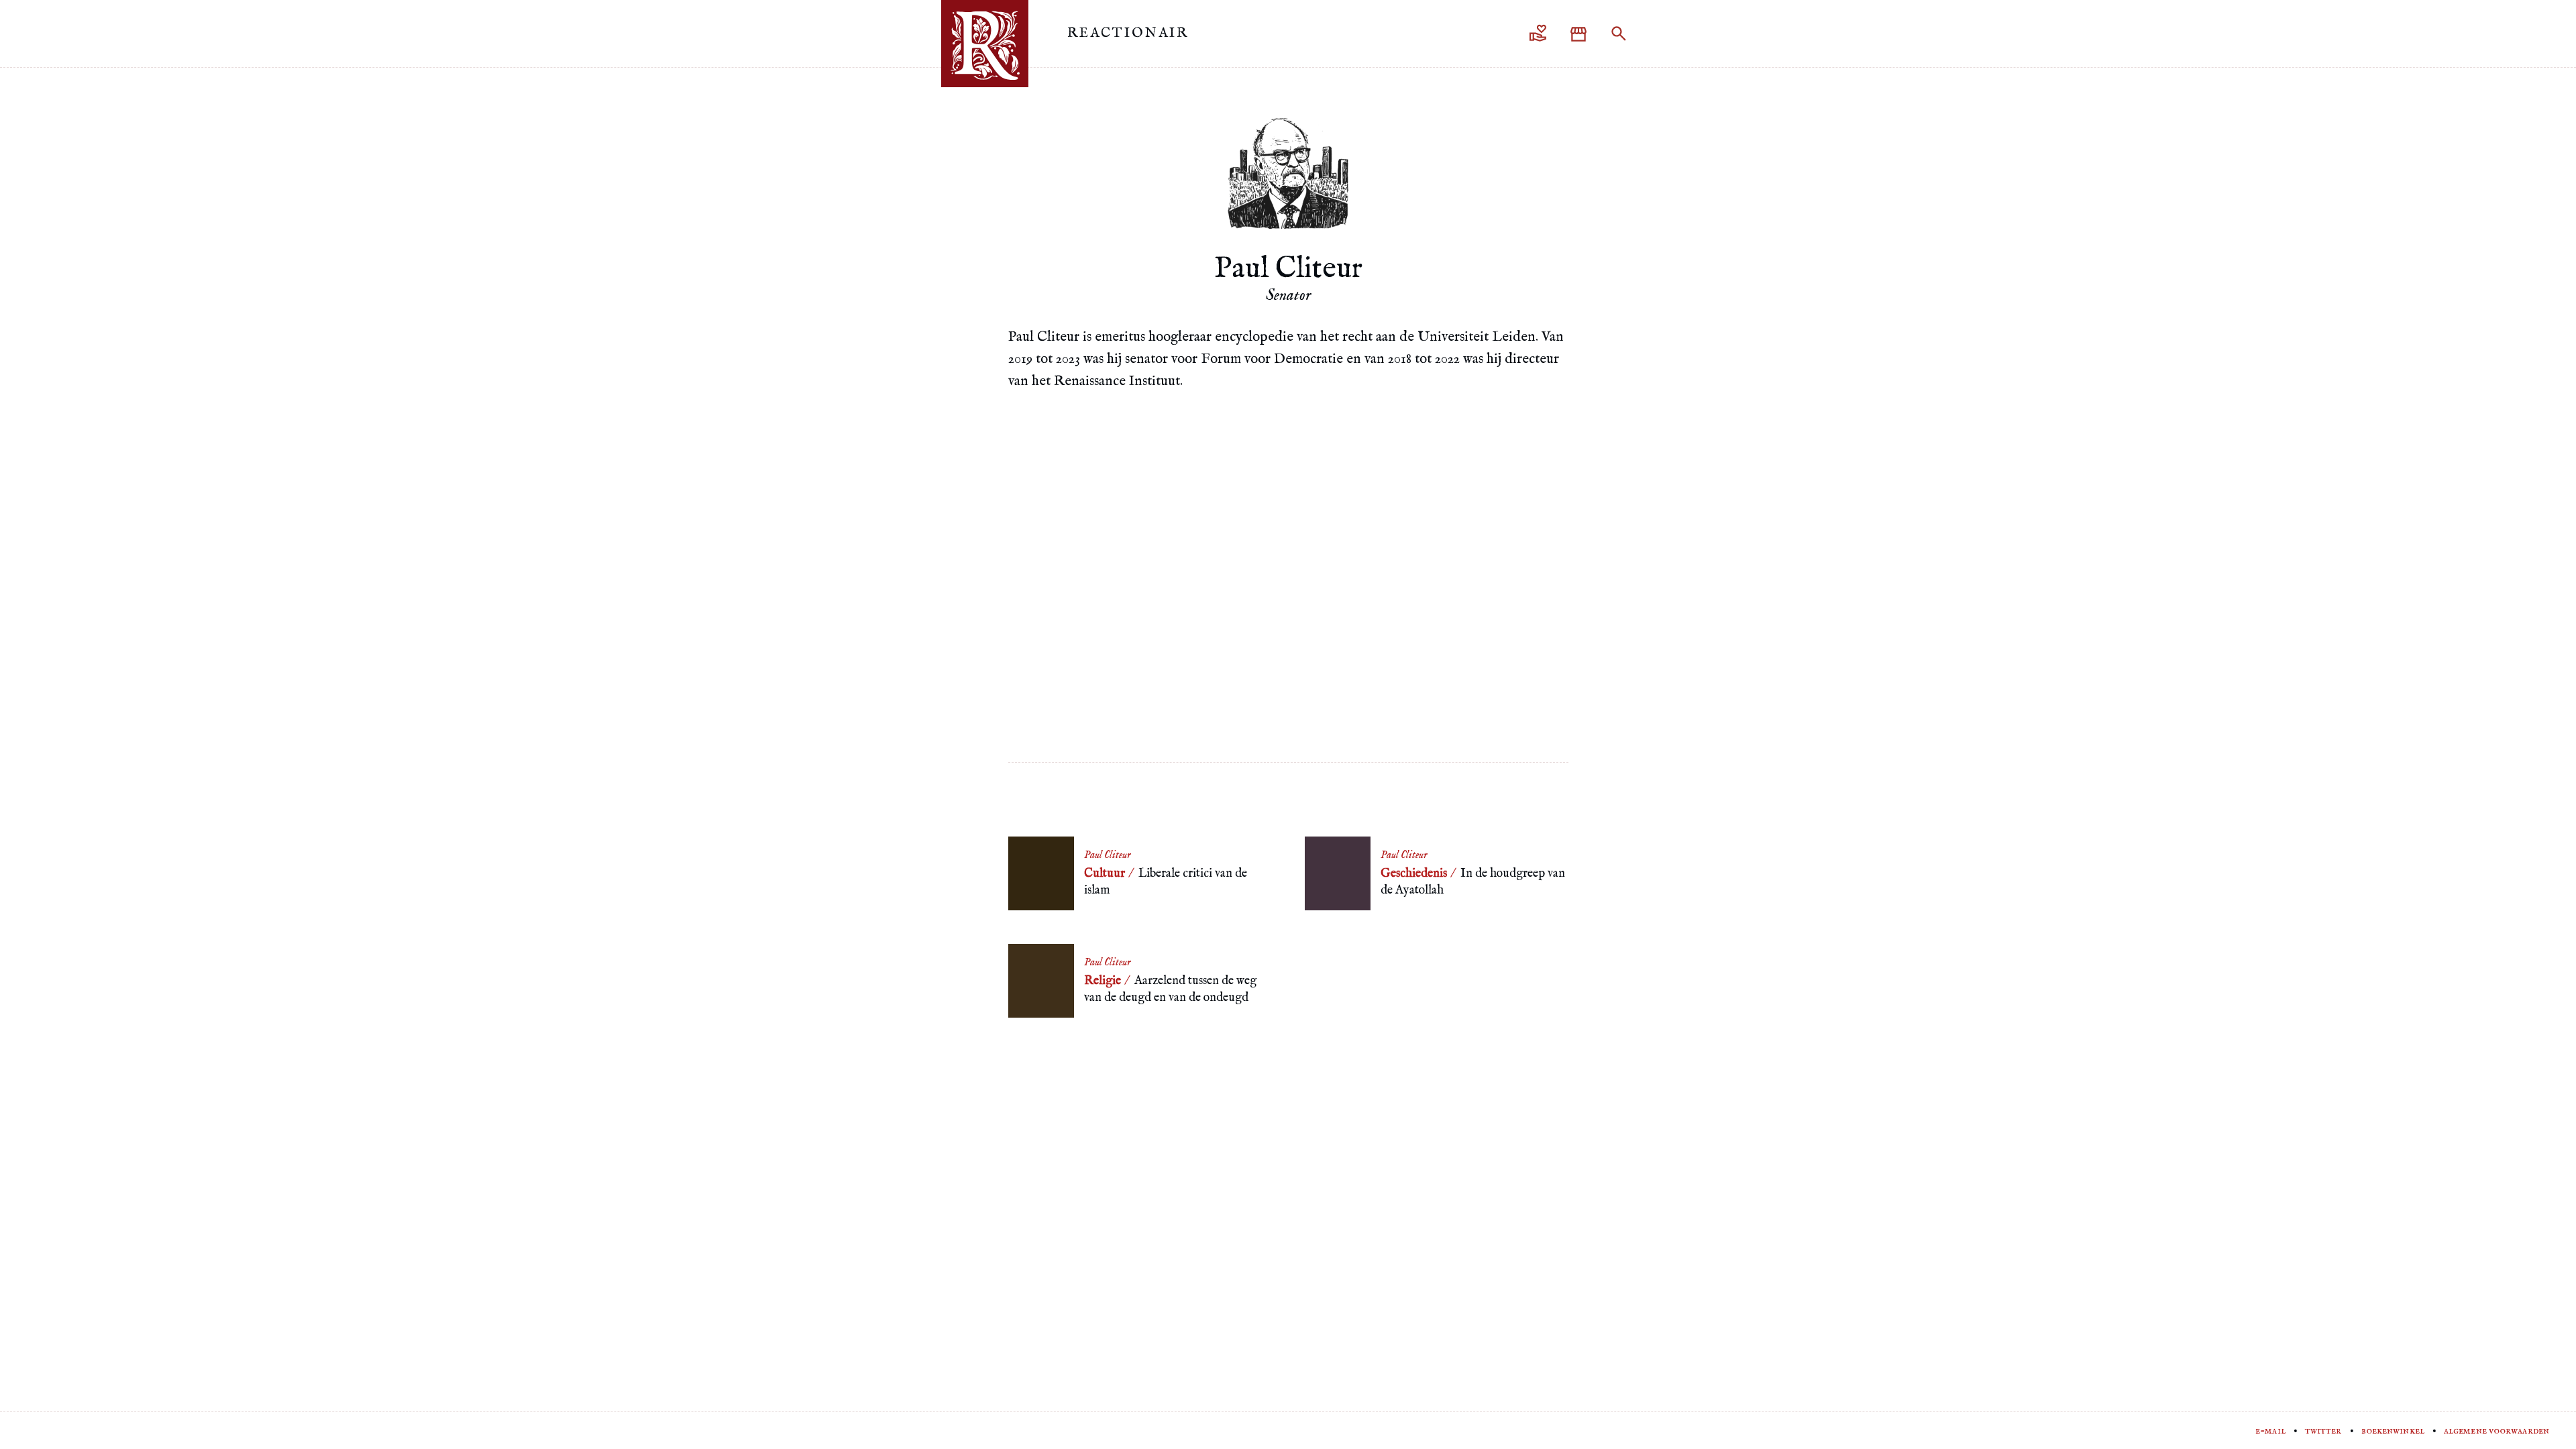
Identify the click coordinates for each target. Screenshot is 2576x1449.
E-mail (2270, 1431)
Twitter (2323, 1431)
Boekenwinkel (2393, 1431)
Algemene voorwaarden (2497, 1431)
